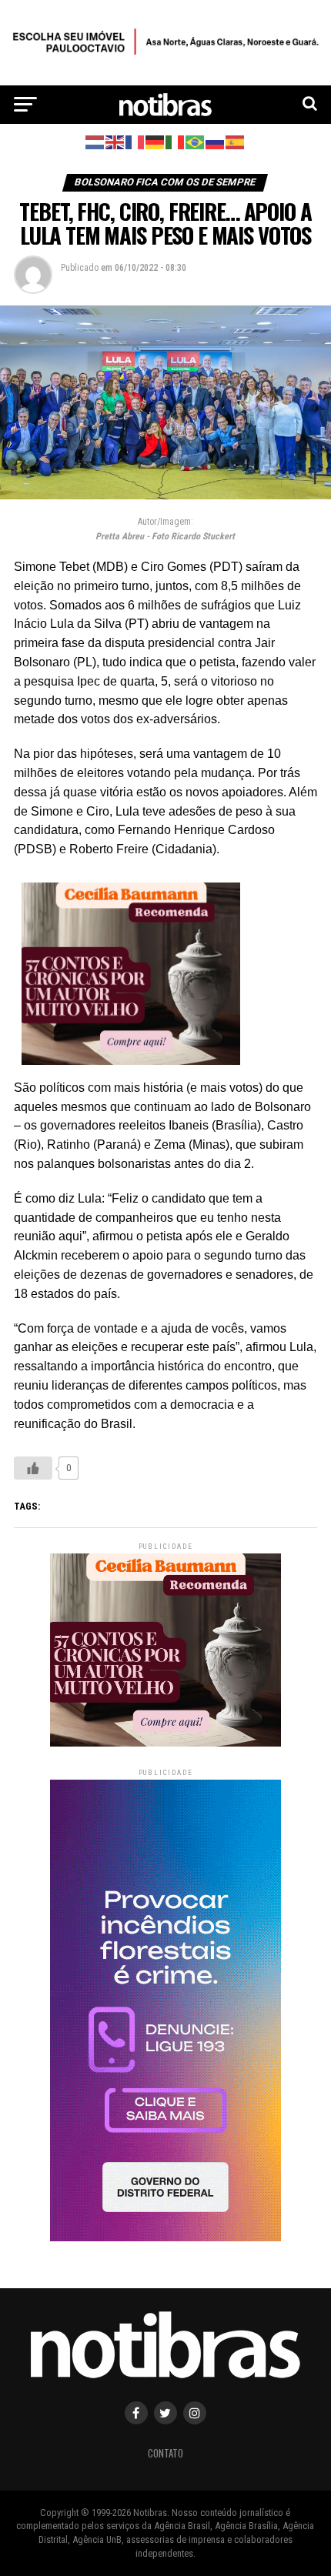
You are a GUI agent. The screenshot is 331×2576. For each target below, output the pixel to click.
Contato (165, 2453)
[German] (155, 141)
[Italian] (176, 141)
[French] (135, 141)
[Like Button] (33, 1468)
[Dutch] (95, 141)
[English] (115, 141)
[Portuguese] (196, 141)
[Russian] (216, 141)
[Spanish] (236, 141)
